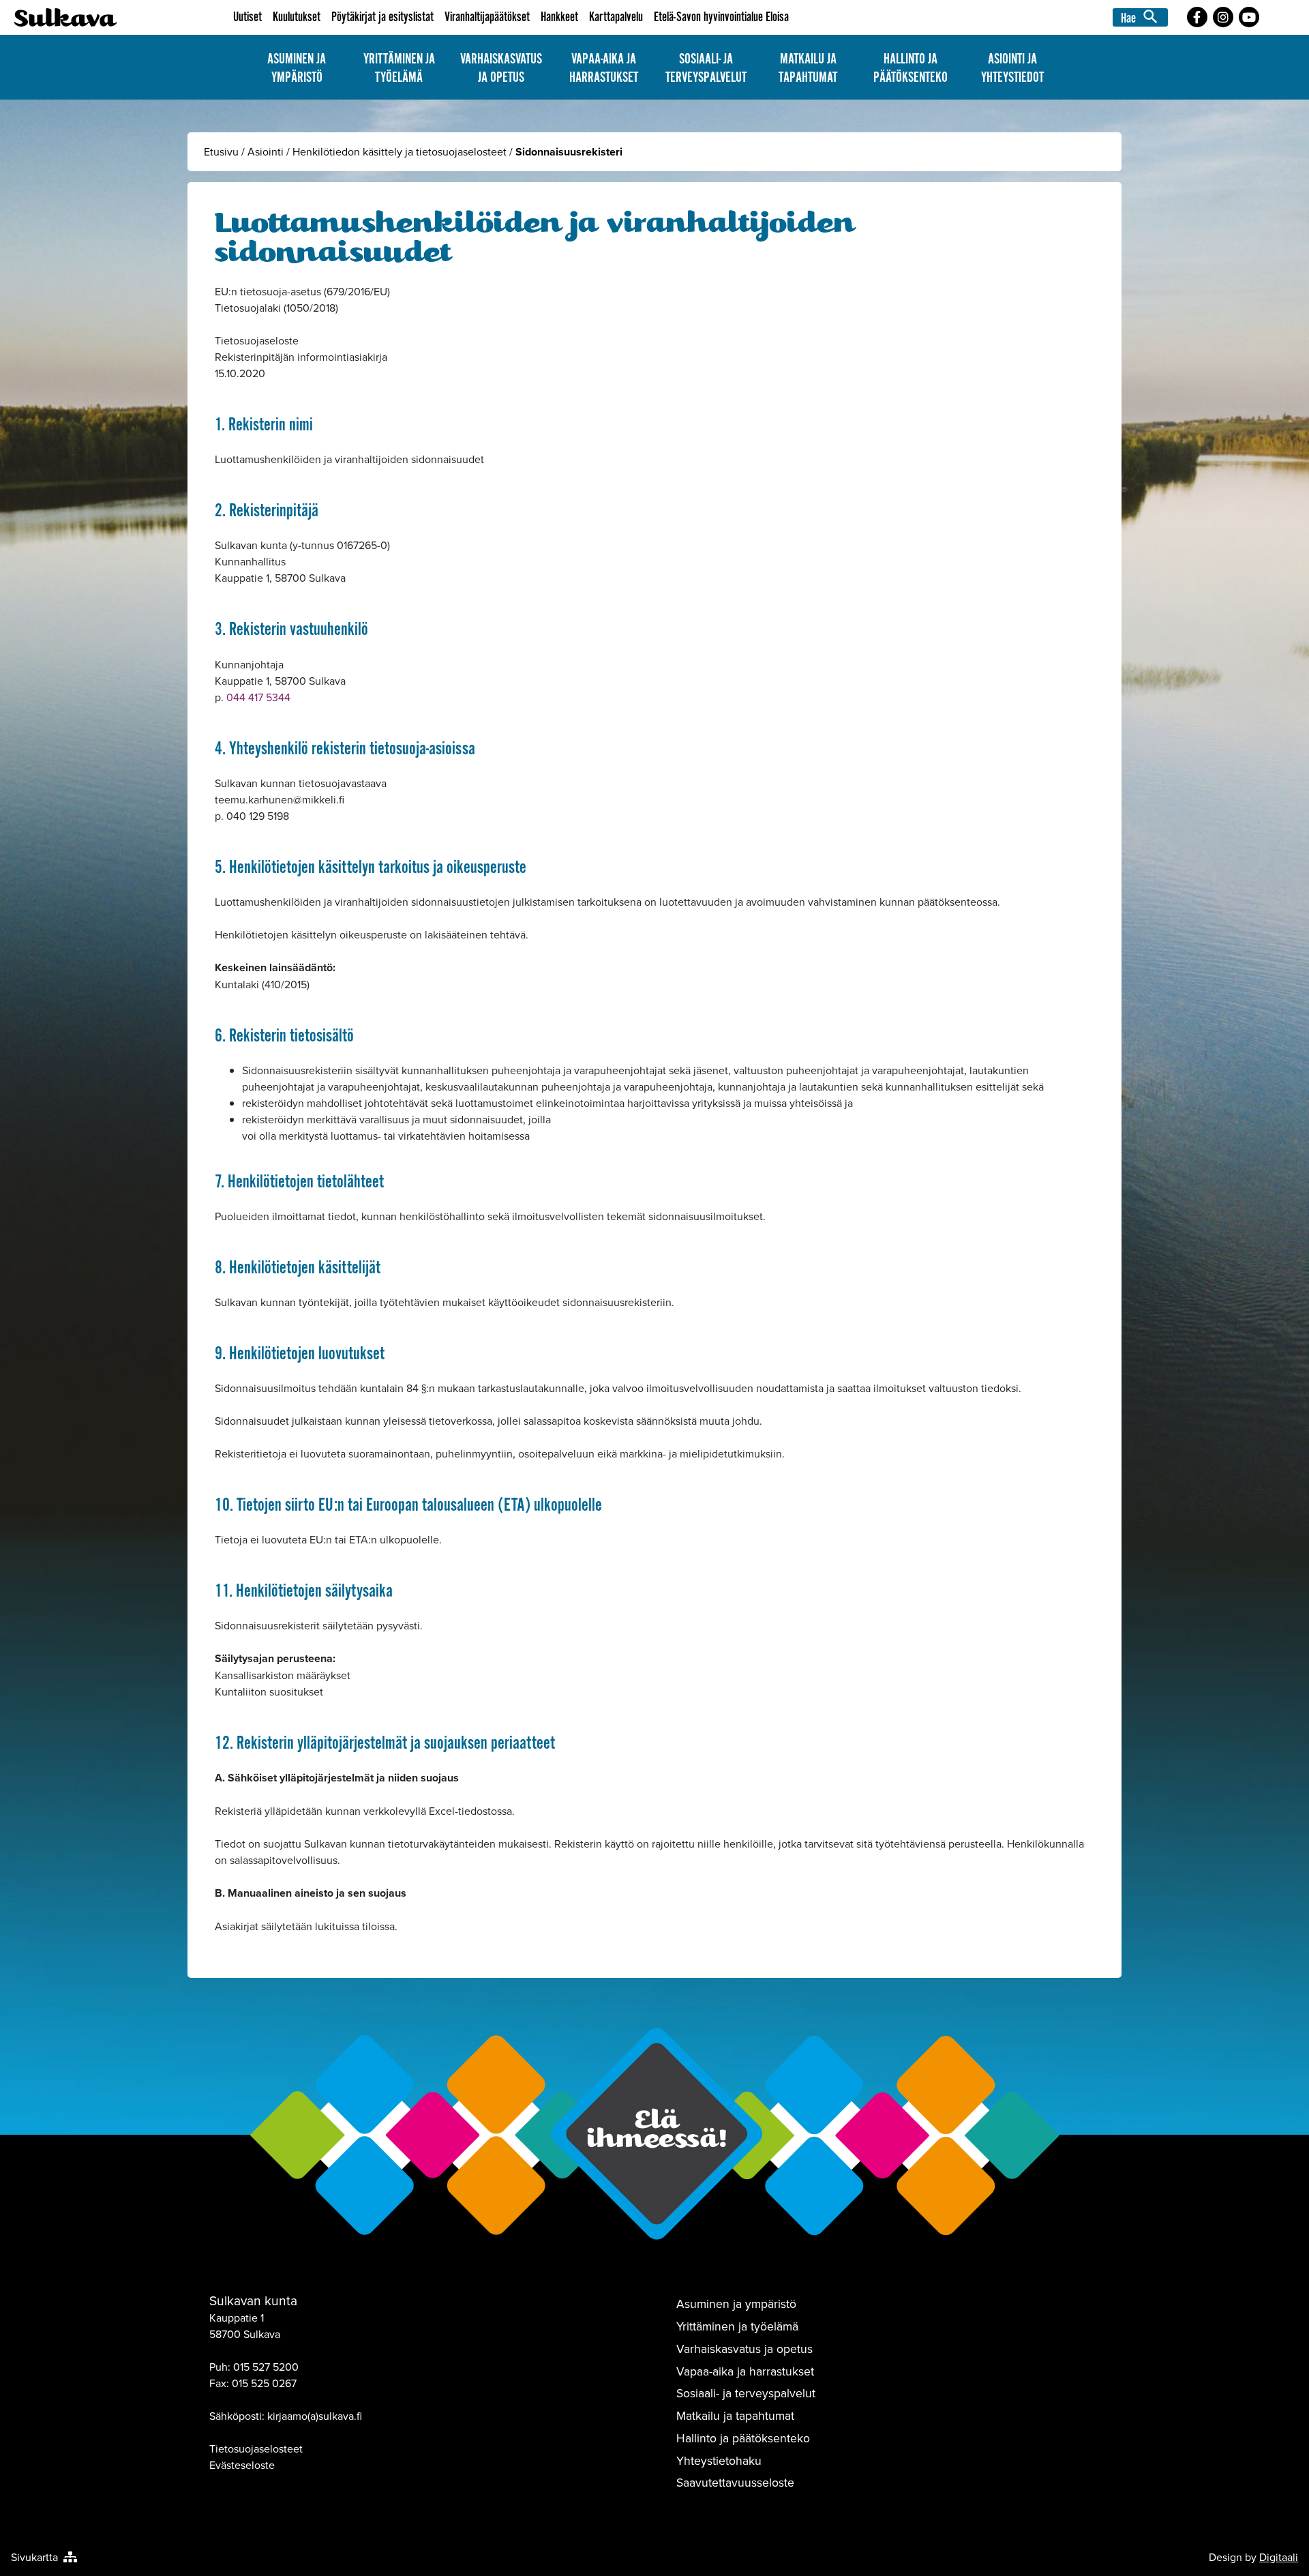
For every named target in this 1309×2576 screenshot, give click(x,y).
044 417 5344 (258, 697)
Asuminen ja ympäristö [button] (297, 68)
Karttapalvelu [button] (616, 17)
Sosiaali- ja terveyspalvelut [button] (706, 68)
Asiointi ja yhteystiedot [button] (1012, 68)
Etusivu (221, 151)
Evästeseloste (242, 2465)
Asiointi (266, 151)
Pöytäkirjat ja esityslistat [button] (382, 17)
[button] (1142, 17)
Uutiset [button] (247, 17)
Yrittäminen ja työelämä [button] (399, 68)
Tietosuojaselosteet (256, 2448)
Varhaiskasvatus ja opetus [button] (501, 68)
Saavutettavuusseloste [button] (735, 2482)
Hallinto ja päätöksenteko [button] (911, 68)
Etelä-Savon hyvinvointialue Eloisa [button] (721, 17)
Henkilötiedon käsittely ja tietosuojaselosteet (400, 151)
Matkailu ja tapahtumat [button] (808, 68)
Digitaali (1279, 2557)
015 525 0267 (264, 2383)
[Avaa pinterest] (1197, 17)
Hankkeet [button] (559, 17)
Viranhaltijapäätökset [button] (487, 17)
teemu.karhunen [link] (280, 799)
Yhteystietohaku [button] (719, 2460)
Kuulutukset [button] (297, 17)
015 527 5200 (266, 2367)
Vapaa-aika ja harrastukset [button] (604, 68)
